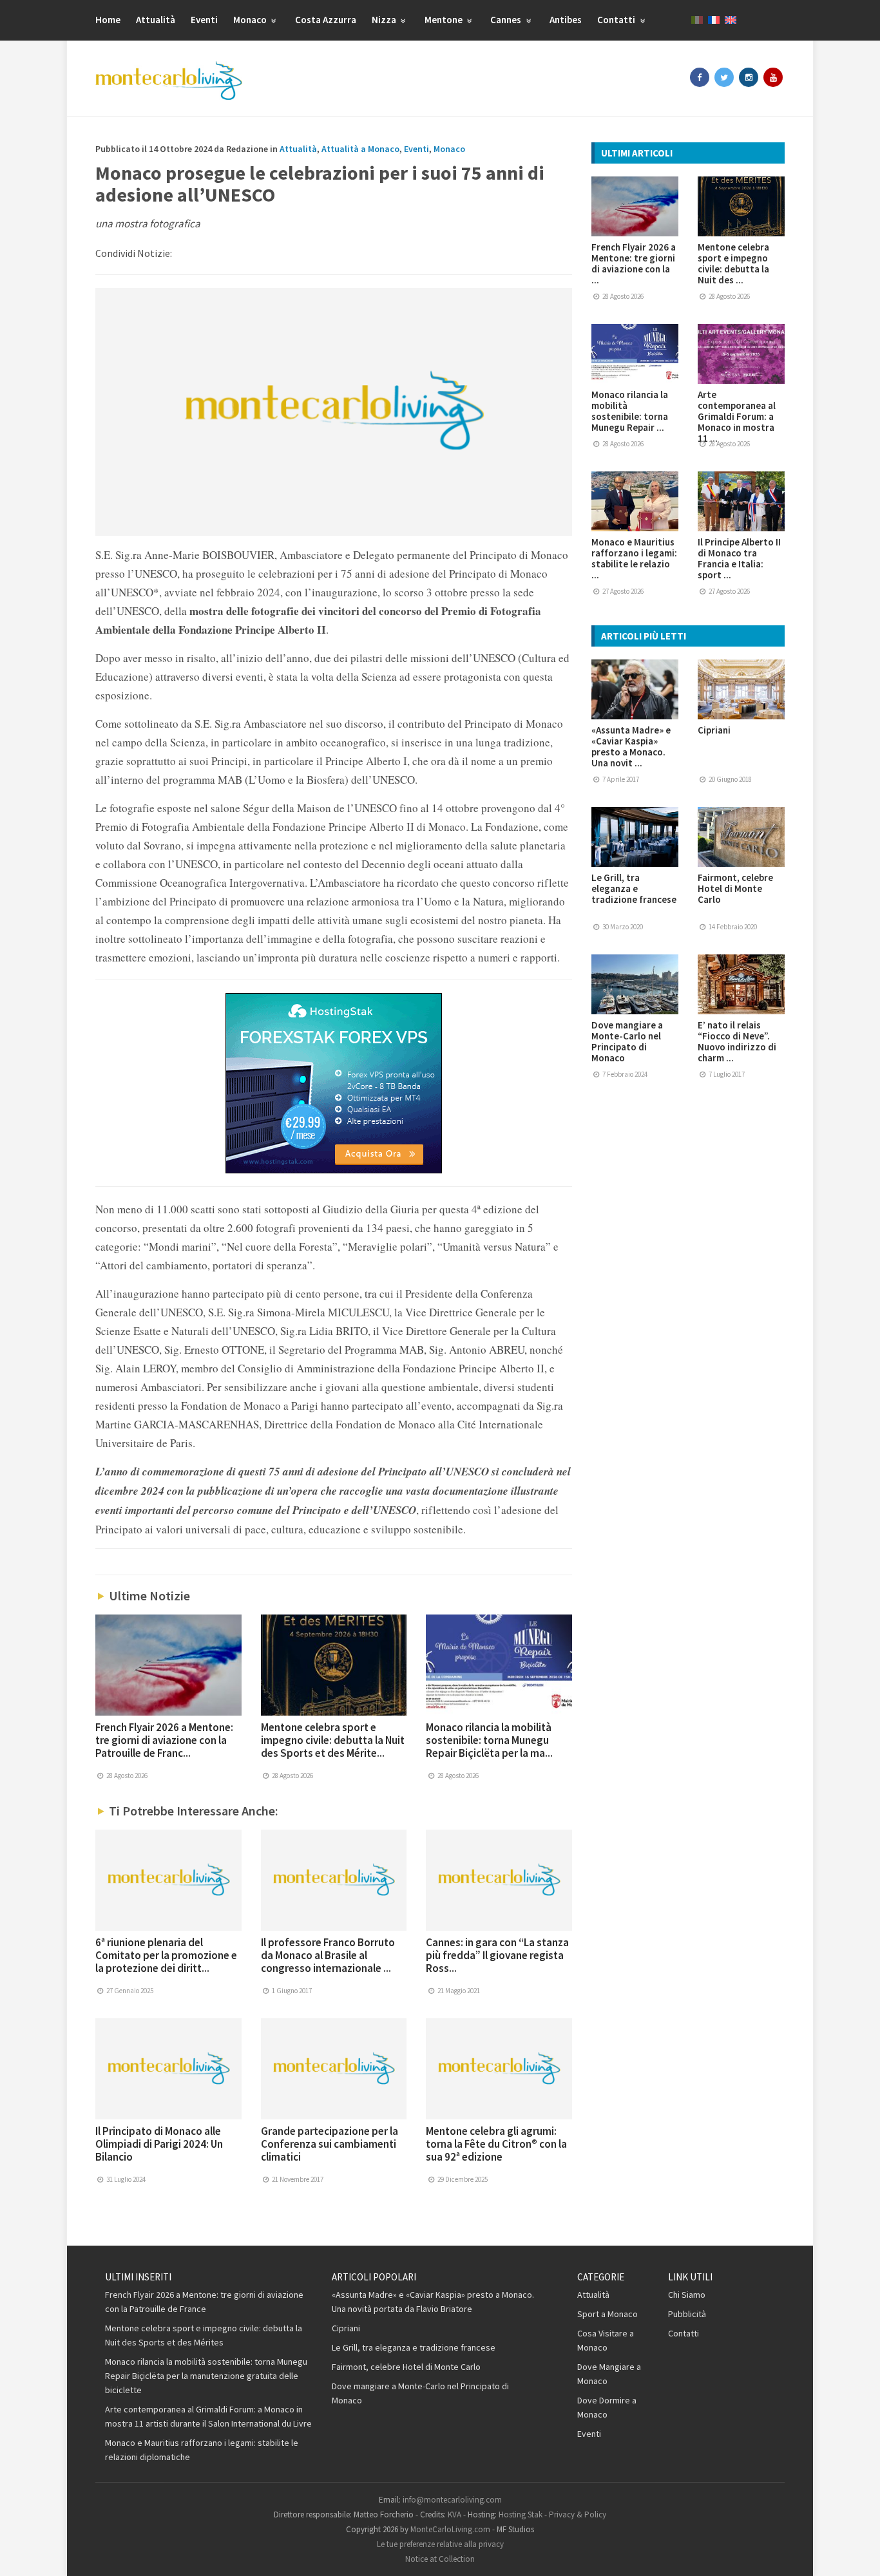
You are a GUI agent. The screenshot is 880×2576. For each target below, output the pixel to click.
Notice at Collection (440, 2559)
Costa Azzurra (326, 20)
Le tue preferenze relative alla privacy (440, 2544)
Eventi (204, 20)
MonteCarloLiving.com (450, 2529)
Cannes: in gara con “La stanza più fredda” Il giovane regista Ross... (497, 1955)
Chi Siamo (687, 2295)
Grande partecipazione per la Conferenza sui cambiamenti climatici (330, 2144)
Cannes (507, 20)
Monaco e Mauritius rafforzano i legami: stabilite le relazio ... (634, 558)
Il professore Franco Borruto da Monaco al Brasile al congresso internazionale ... (328, 1955)
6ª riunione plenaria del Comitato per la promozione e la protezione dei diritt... (166, 1955)
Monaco (251, 20)
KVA (454, 2514)
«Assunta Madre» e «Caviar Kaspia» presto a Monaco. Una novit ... (631, 746)
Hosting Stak (521, 2514)
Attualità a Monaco (360, 149)
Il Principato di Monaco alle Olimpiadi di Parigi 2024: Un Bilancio (159, 2144)
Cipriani (714, 730)
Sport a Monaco (607, 2314)
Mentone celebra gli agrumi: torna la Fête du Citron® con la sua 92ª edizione (496, 2144)
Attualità (156, 20)
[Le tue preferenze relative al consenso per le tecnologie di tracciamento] (857, 2553)
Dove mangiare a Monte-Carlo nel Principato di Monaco (627, 1041)
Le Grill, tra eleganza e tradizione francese (634, 888)
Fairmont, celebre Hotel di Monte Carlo (735, 888)
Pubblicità (687, 2314)
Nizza (385, 20)
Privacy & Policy (578, 2514)
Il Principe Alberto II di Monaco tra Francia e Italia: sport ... (739, 558)
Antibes (566, 20)
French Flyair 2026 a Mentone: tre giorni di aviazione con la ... (634, 263)
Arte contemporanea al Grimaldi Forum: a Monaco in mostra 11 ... (737, 416)
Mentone (445, 20)
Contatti (617, 20)
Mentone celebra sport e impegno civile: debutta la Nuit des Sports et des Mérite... (333, 1740)
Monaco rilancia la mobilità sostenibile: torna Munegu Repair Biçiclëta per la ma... (489, 1740)
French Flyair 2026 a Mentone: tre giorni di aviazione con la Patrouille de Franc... (164, 1740)
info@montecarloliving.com (452, 2500)
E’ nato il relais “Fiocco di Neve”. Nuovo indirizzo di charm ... (737, 1041)
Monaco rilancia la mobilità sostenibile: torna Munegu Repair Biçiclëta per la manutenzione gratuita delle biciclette (206, 2376)
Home (108, 20)
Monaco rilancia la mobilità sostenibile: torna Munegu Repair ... (630, 411)
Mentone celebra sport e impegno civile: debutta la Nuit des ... (733, 263)
